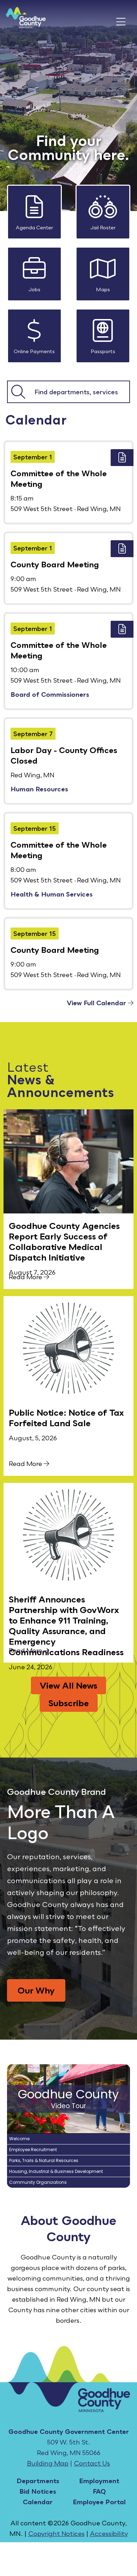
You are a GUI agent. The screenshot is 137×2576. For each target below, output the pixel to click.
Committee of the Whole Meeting (59, 479)
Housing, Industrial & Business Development (56, 2171)
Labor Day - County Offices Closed (64, 755)
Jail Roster (103, 227)
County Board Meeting (55, 564)
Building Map (48, 2463)
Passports (103, 351)
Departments (38, 2481)
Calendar (38, 2502)
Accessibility (109, 2533)
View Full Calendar (97, 1003)
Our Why (36, 1990)
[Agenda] (122, 458)
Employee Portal (99, 2502)
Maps (103, 289)
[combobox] (79, 392)
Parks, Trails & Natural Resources (44, 2160)
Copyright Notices (56, 2533)
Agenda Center (34, 227)
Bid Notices (38, 2491)
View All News (68, 1685)
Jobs (34, 289)
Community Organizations (38, 2182)
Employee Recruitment (33, 2150)
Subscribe (69, 1703)
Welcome (19, 2139)
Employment (99, 2481)
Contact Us (92, 2463)
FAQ (99, 2491)
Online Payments (34, 351)
